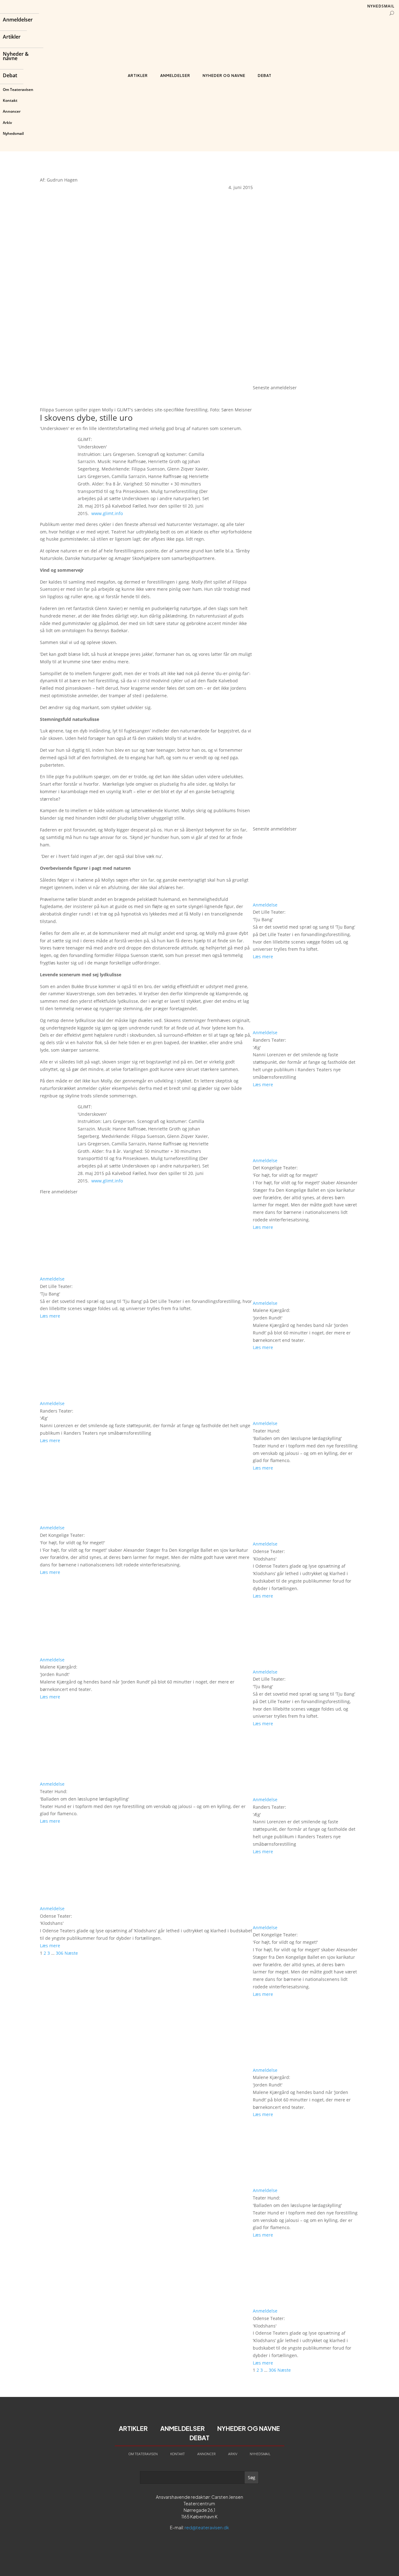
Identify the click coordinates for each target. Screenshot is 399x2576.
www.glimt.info (107, 513)
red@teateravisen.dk (207, 2527)
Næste (71, 1953)
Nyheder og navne (224, 76)
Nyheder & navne (16, 57)
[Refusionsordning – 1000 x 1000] (306, 380)
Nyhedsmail (13, 133)
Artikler (12, 37)
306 (60, 1953)
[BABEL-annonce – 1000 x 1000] (306, 272)
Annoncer (12, 111)
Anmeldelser (18, 20)
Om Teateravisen (18, 90)
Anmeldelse (52, 1279)
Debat (10, 76)
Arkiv (7, 123)
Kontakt (10, 100)
